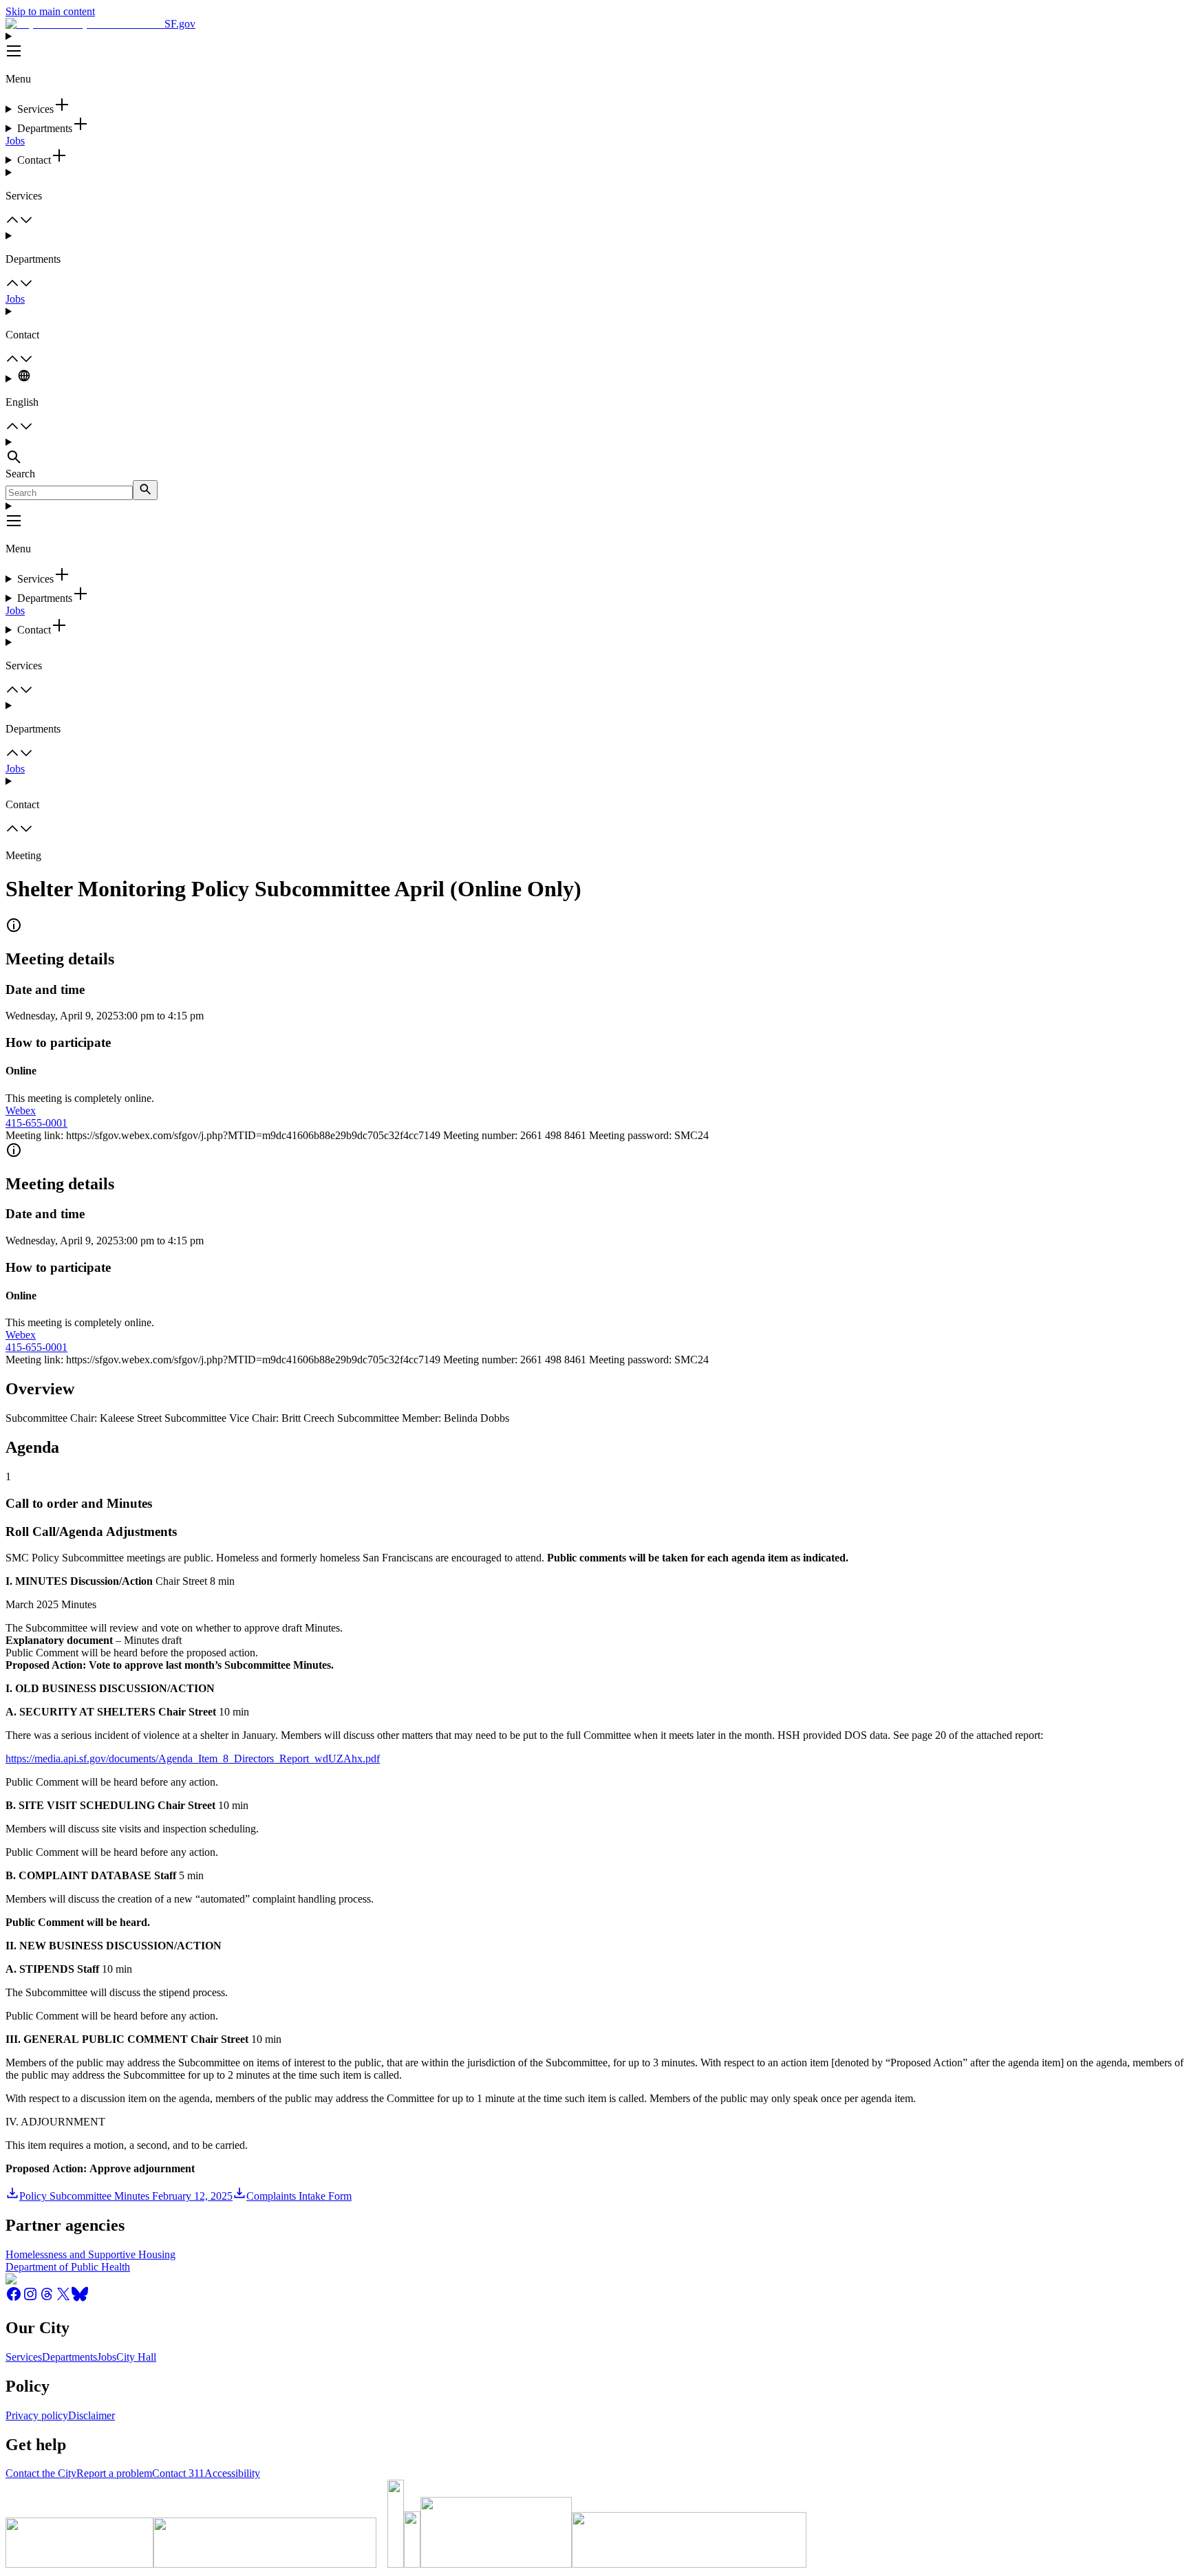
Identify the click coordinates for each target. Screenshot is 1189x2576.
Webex (21, 1111)
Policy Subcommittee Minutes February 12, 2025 (126, 2196)
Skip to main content (50, 11)
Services (24, 2357)
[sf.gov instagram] (30, 2298)
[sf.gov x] (63, 2298)
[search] (145, 490)
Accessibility (232, 2473)
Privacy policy (37, 2415)
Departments (69, 2357)
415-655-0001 (36, 1123)
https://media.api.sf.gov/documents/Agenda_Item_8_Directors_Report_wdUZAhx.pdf (193, 1758)
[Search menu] (594, 452)
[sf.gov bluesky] (80, 2298)
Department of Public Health (68, 2267)
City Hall (136, 2357)
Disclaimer (92, 2415)
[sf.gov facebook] (14, 2298)
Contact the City (41, 2473)
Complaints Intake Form (299, 2196)
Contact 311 (178, 2473)
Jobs (15, 141)
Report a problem (114, 2473)
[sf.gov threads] (47, 2298)
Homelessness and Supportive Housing (90, 2254)
